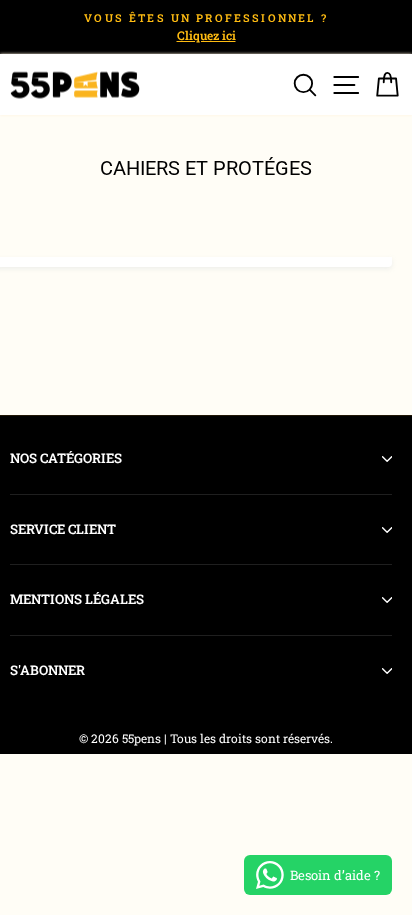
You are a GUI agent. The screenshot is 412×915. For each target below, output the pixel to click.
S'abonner (47, 670)
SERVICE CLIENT (63, 529)
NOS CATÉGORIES (66, 458)
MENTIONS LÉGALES (77, 599)
